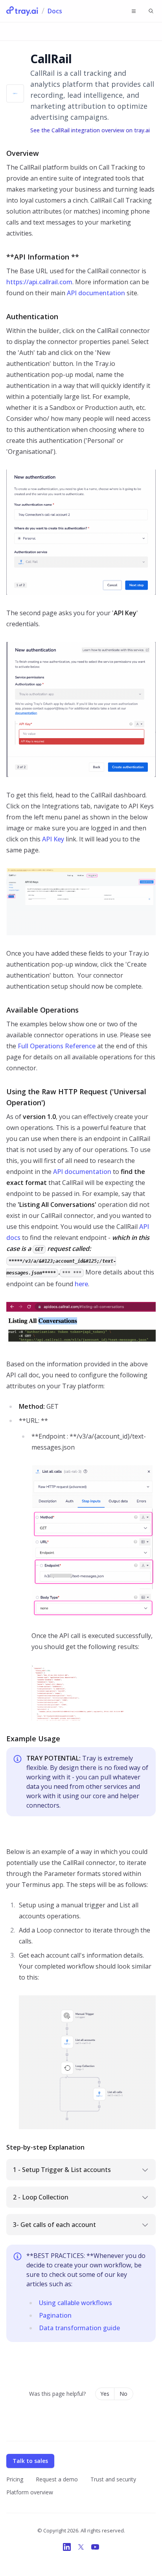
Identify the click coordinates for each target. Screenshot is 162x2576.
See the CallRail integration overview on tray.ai (90, 130)
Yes (105, 2394)
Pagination (55, 2315)
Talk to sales (30, 2461)
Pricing (15, 2479)
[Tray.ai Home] (22, 11)
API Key (53, 839)
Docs (55, 11)
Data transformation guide (79, 2328)
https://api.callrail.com (39, 282)
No (123, 2394)
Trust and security (113, 2479)
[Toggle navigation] (134, 11)
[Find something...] (151, 11)
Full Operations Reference (57, 1046)
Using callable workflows (75, 2303)
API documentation (96, 293)
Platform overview (30, 2492)
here (81, 1284)
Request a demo (57, 2479)
